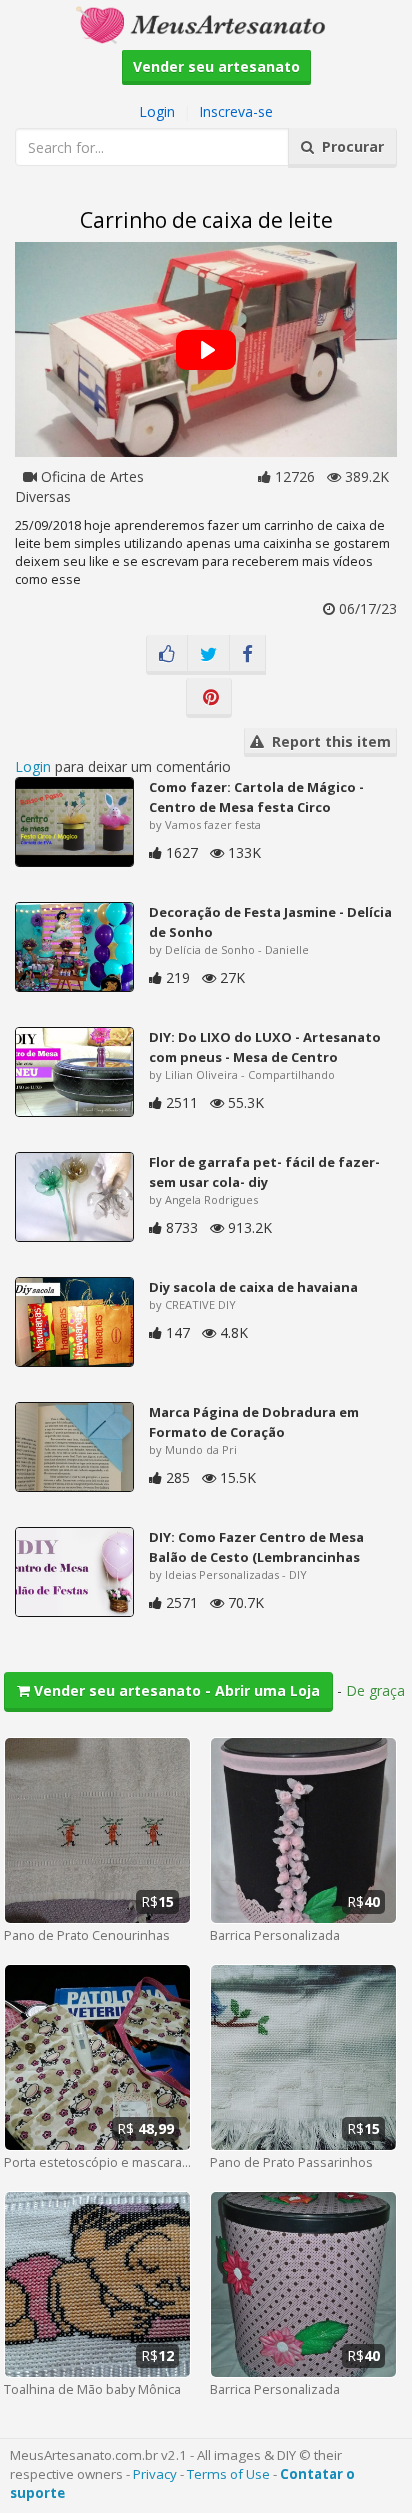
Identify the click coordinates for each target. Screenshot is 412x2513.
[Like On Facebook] (167, 655)
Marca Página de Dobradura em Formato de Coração (254, 1422)
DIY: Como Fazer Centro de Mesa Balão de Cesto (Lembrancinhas (256, 1547)
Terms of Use (228, 2474)
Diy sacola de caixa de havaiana (253, 1287)
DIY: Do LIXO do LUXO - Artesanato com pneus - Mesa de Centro (265, 1047)
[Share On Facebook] (247, 655)
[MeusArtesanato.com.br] (206, 23)
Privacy (155, 2474)
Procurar (349, 146)
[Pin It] (209, 698)
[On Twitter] (208, 655)
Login (157, 111)
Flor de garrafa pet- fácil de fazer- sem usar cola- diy (264, 1172)
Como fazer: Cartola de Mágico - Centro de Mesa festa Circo (256, 797)
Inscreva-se (236, 111)
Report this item (327, 741)
